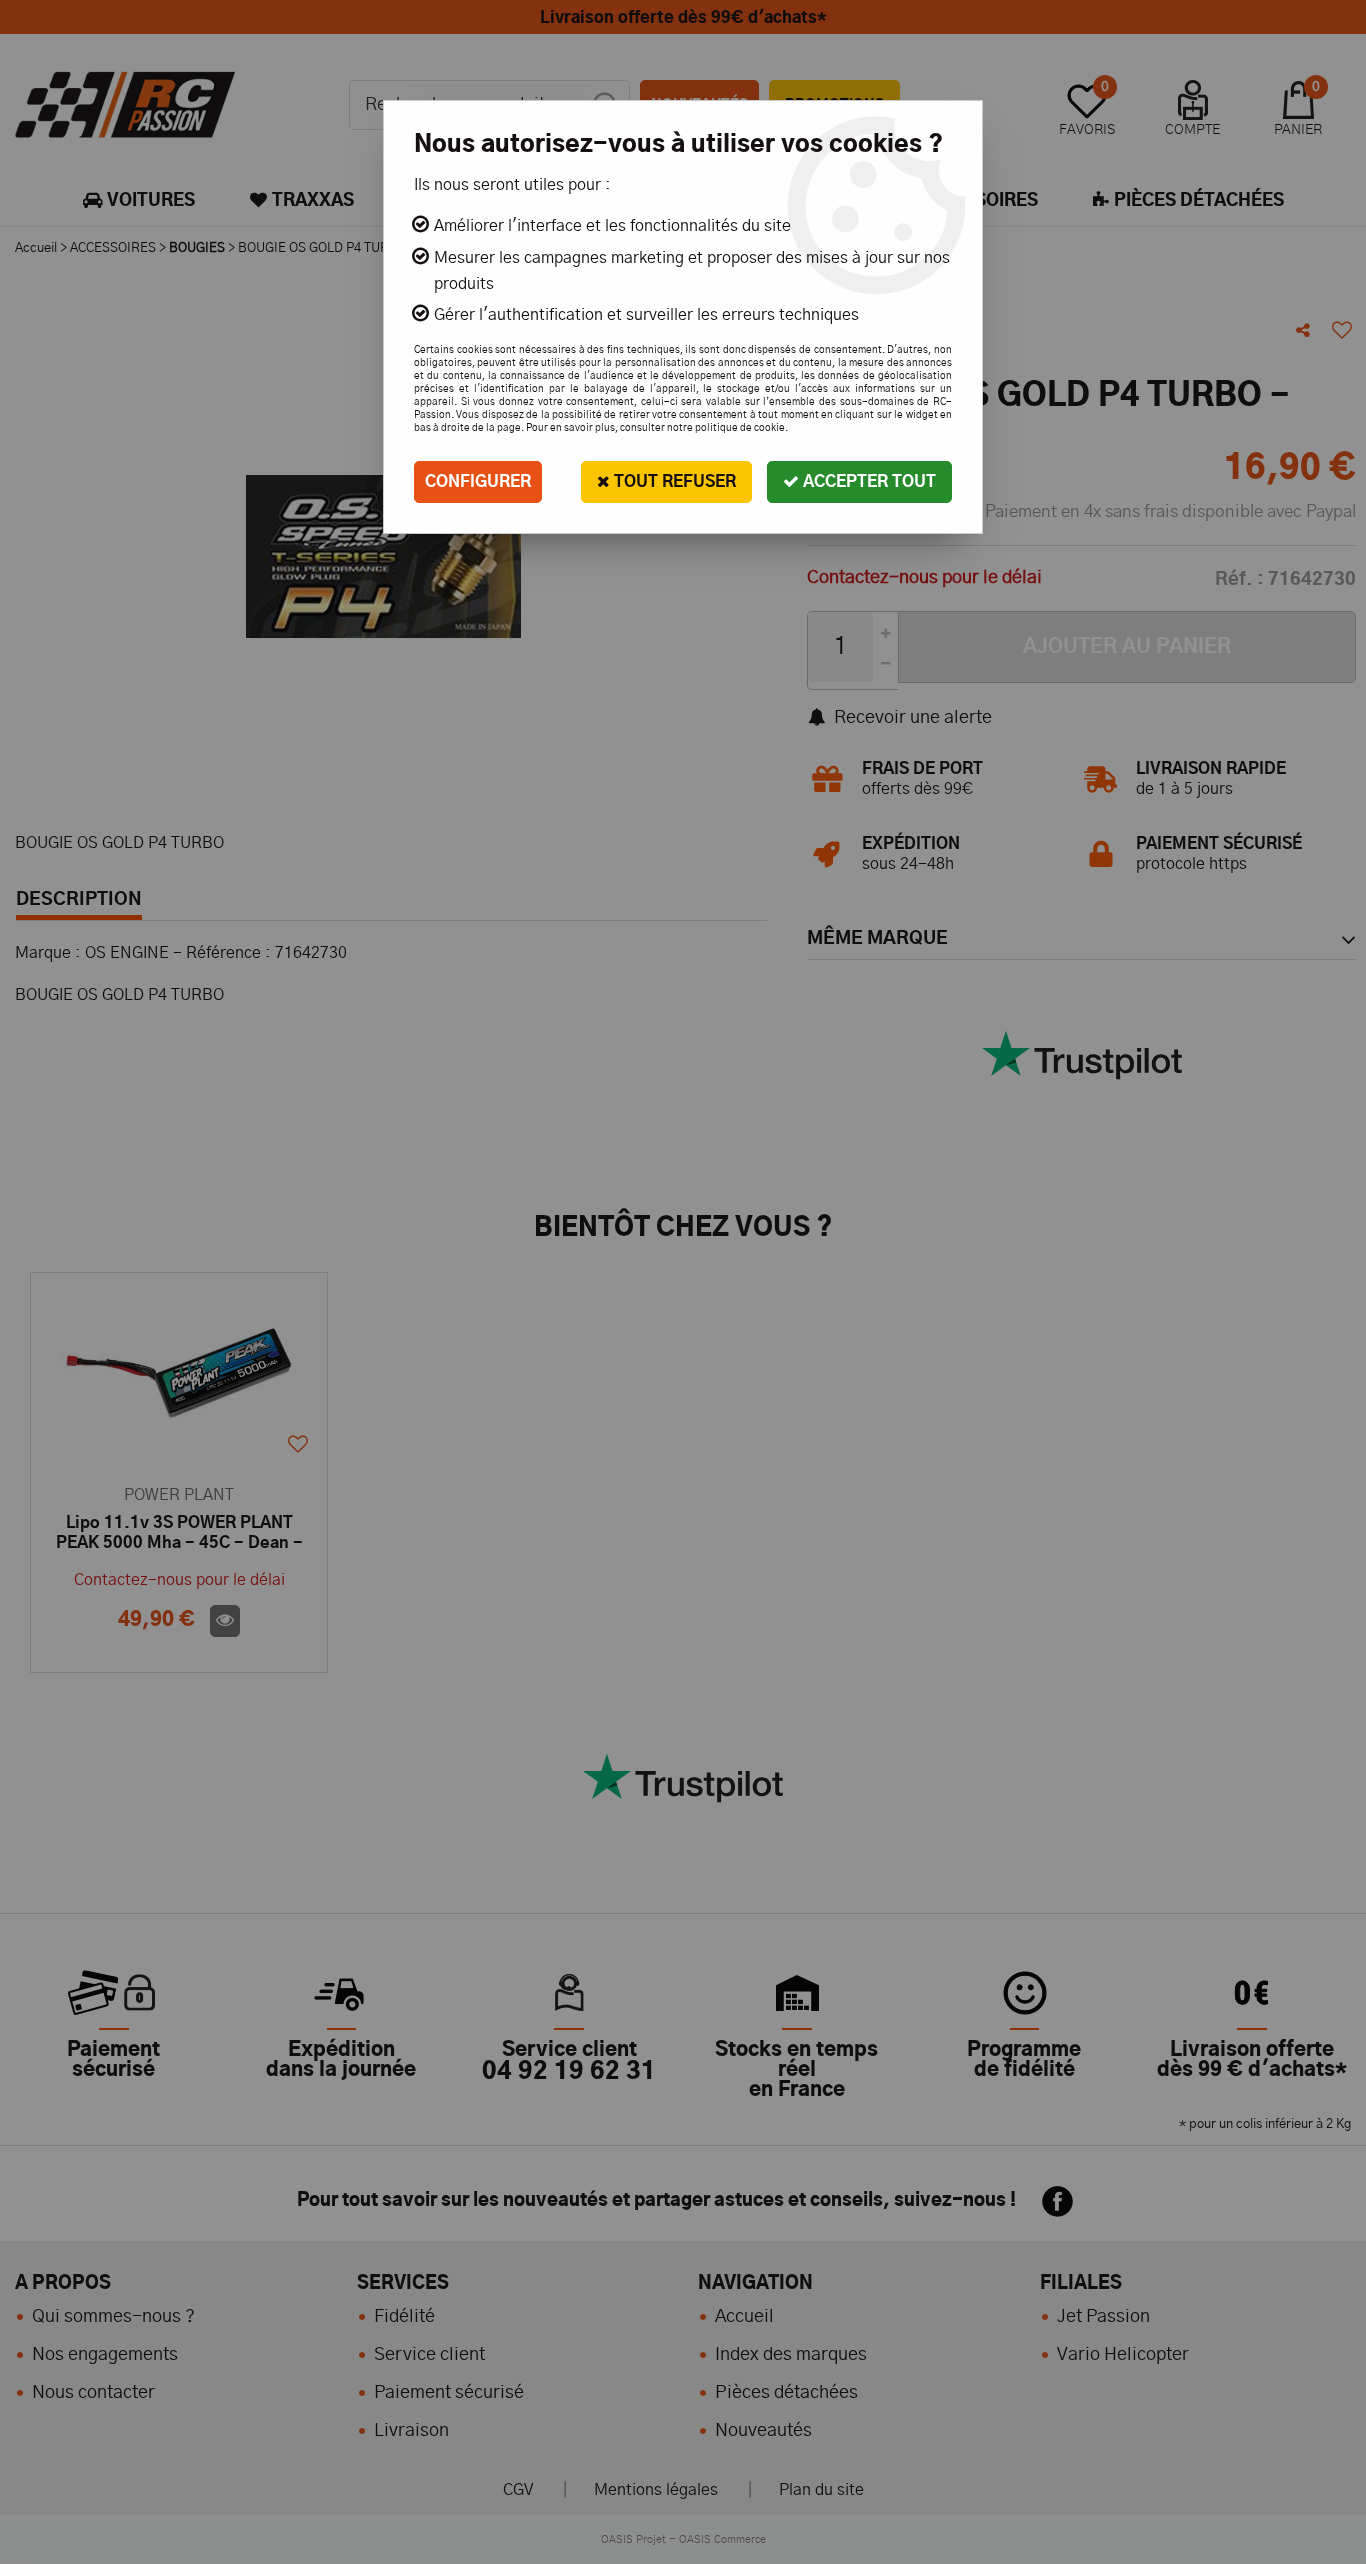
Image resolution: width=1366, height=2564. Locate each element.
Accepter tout (867, 482)
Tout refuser (673, 482)
